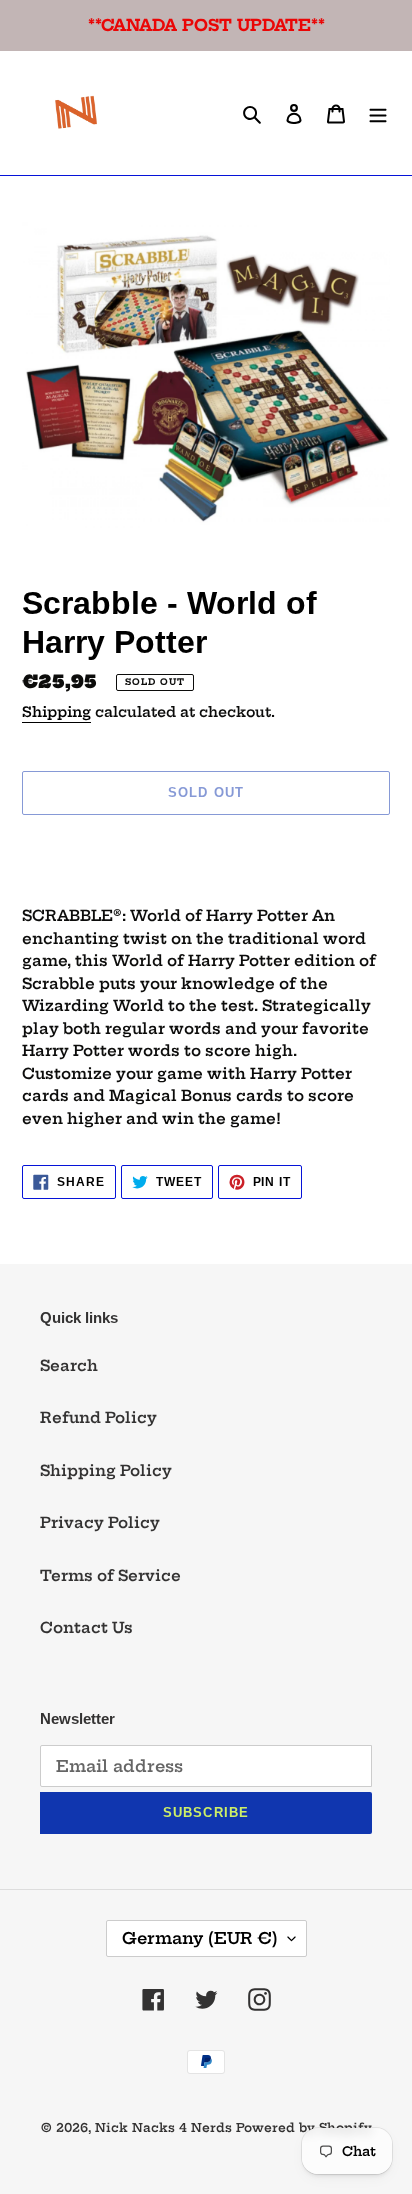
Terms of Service (110, 1575)
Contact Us (86, 1627)
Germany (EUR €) (200, 1938)
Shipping (56, 712)
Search (69, 1365)
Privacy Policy (100, 1522)
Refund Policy (98, 1417)
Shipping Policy (106, 1470)
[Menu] (378, 113)
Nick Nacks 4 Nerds (163, 2127)
